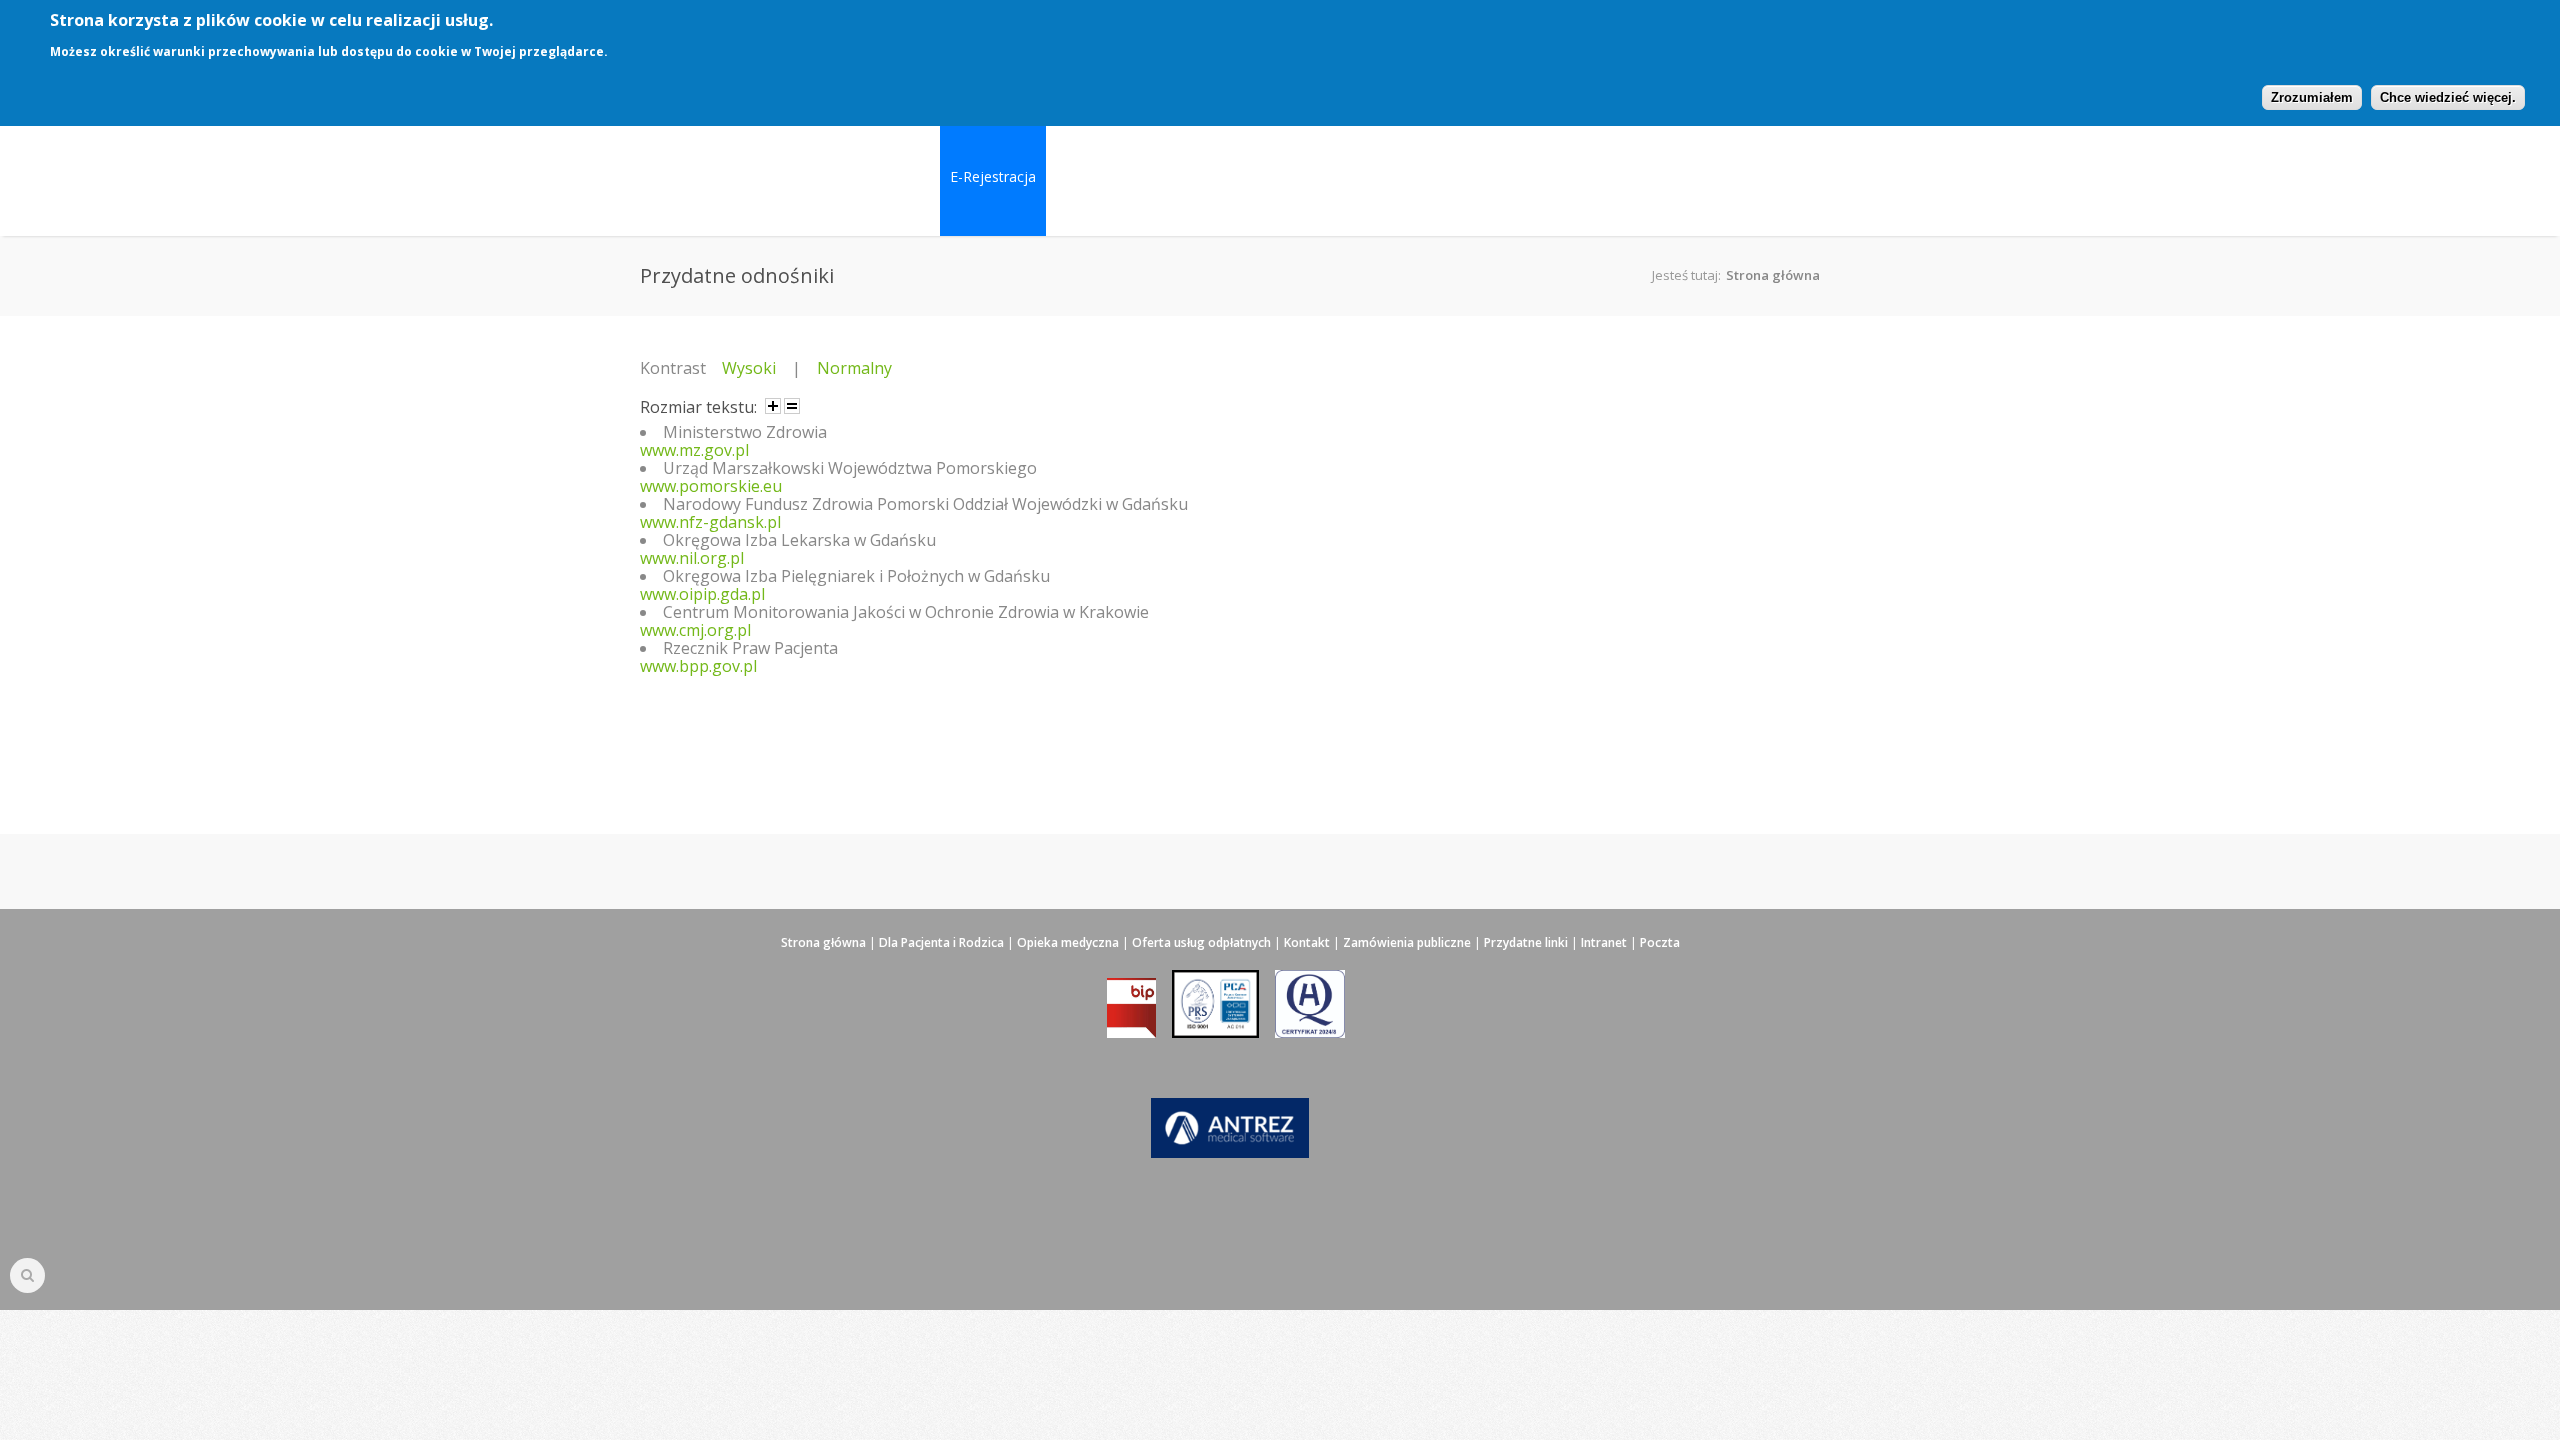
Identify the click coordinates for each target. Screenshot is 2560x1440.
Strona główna (1773, 275)
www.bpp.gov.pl (698, 666)
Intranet (1604, 942)
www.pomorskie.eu (711, 486)
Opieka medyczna (1068, 942)
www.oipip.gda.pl (702, 594)
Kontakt (1307, 942)
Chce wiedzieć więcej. (2448, 97)
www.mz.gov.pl (694, 450)
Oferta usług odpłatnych (1201, 942)
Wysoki (749, 368)
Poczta (1660, 942)
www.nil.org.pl (692, 558)
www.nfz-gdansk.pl (710, 522)
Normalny (854, 368)
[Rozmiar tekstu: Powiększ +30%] (773, 406)
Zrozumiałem (2312, 97)
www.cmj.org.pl (695, 630)
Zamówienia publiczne (1407, 942)
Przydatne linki (1526, 942)
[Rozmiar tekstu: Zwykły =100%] (792, 406)
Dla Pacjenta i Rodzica (941, 942)
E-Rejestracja (993, 176)
